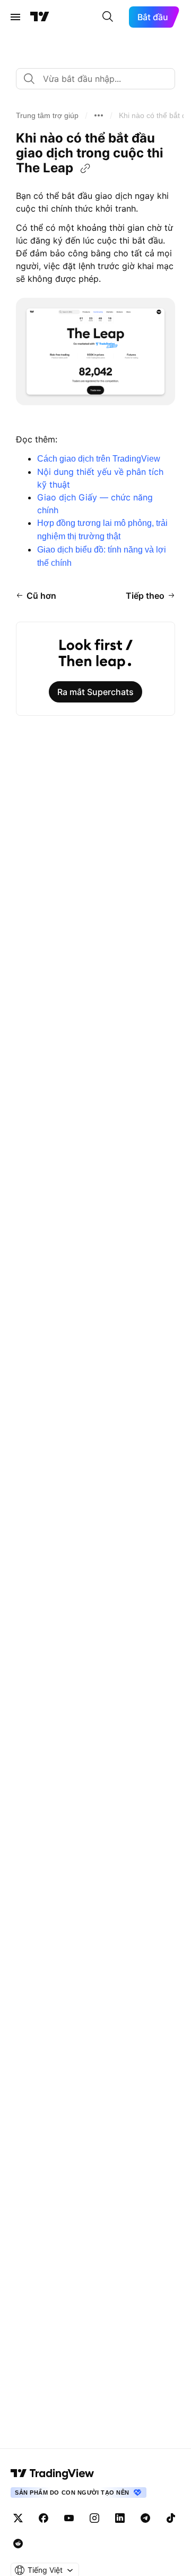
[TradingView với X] (18, 2518)
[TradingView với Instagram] (94, 2518)
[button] (47, 115)
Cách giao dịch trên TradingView (99, 459)
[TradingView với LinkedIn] (120, 2518)
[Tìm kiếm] (108, 17)
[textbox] (100, 79)
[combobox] (95, 79)
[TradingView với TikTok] (171, 2518)
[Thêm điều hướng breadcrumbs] (99, 115)
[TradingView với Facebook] (44, 2518)
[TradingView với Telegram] (145, 2518)
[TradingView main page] (53, 2473)
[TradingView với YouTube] (69, 2518)
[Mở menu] (15, 17)
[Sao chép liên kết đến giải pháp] (85, 169)
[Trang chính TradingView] (40, 17)
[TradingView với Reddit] (18, 2544)
